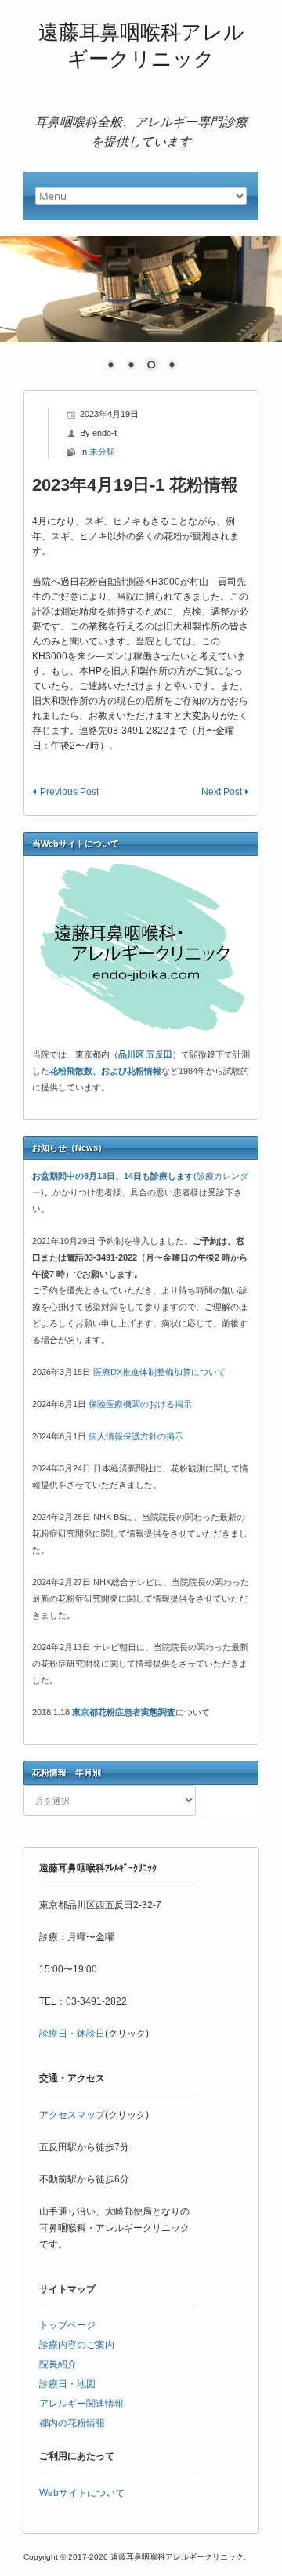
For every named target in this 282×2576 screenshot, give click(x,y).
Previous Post (69, 792)
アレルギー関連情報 (81, 2404)
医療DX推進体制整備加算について (159, 1372)
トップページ (67, 2325)
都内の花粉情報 (72, 2423)
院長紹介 (58, 2364)
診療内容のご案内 (77, 2345)
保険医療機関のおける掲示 (140, 1404)
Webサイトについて (82, 2493)
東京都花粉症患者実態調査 (124, 1712)
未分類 (102, 452)
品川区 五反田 (145, 1054)
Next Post (222, 792)
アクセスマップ (72, 2115)
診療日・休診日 (72, 2034)
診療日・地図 (67, 2384)
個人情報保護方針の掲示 (136, 1436)
